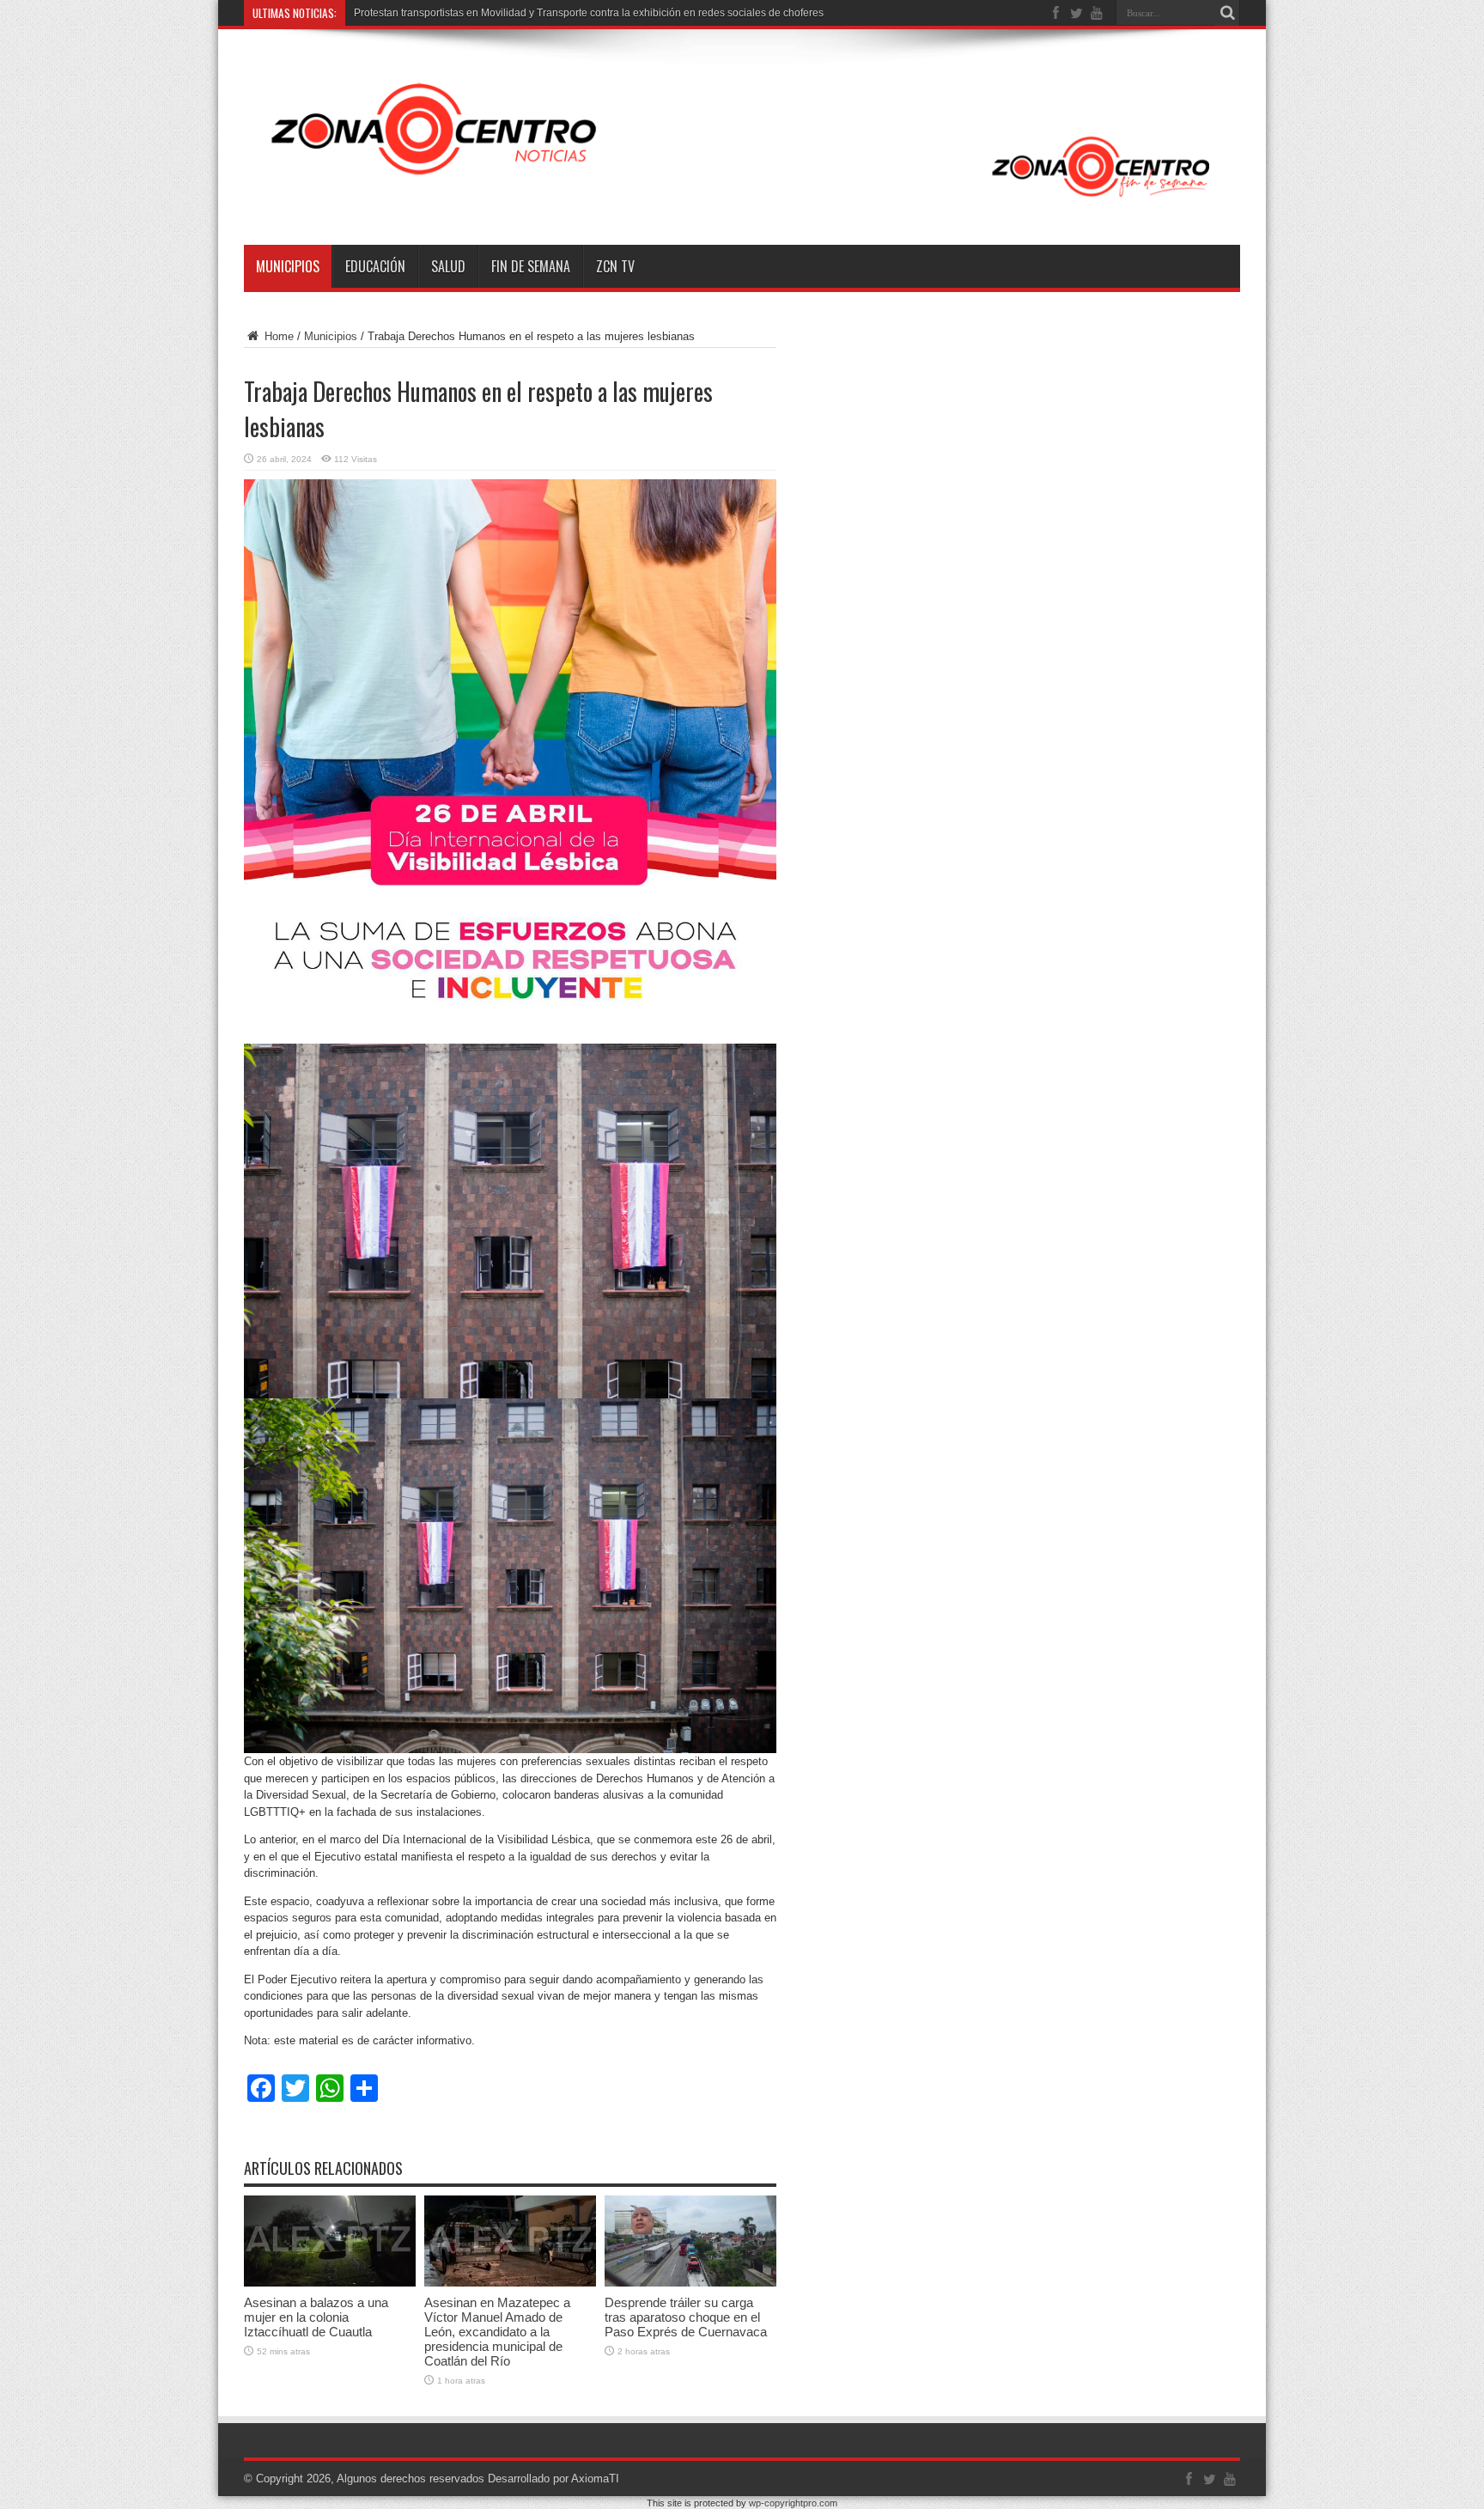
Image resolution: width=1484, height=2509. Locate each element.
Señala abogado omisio (410, 13)
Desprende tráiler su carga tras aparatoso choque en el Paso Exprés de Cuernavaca (686, 2317)
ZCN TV (615, 266)
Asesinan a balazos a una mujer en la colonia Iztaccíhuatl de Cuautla (316, 2317)
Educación (375, 266)
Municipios (288, 266)
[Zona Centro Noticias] (742, 202)
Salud (448, 266)
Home (277, 336)
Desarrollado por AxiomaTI (553, 2479)
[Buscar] (1227, 13)
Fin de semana (531, 266)
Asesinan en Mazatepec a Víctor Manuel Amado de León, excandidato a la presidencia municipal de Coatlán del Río (497, 2332)
